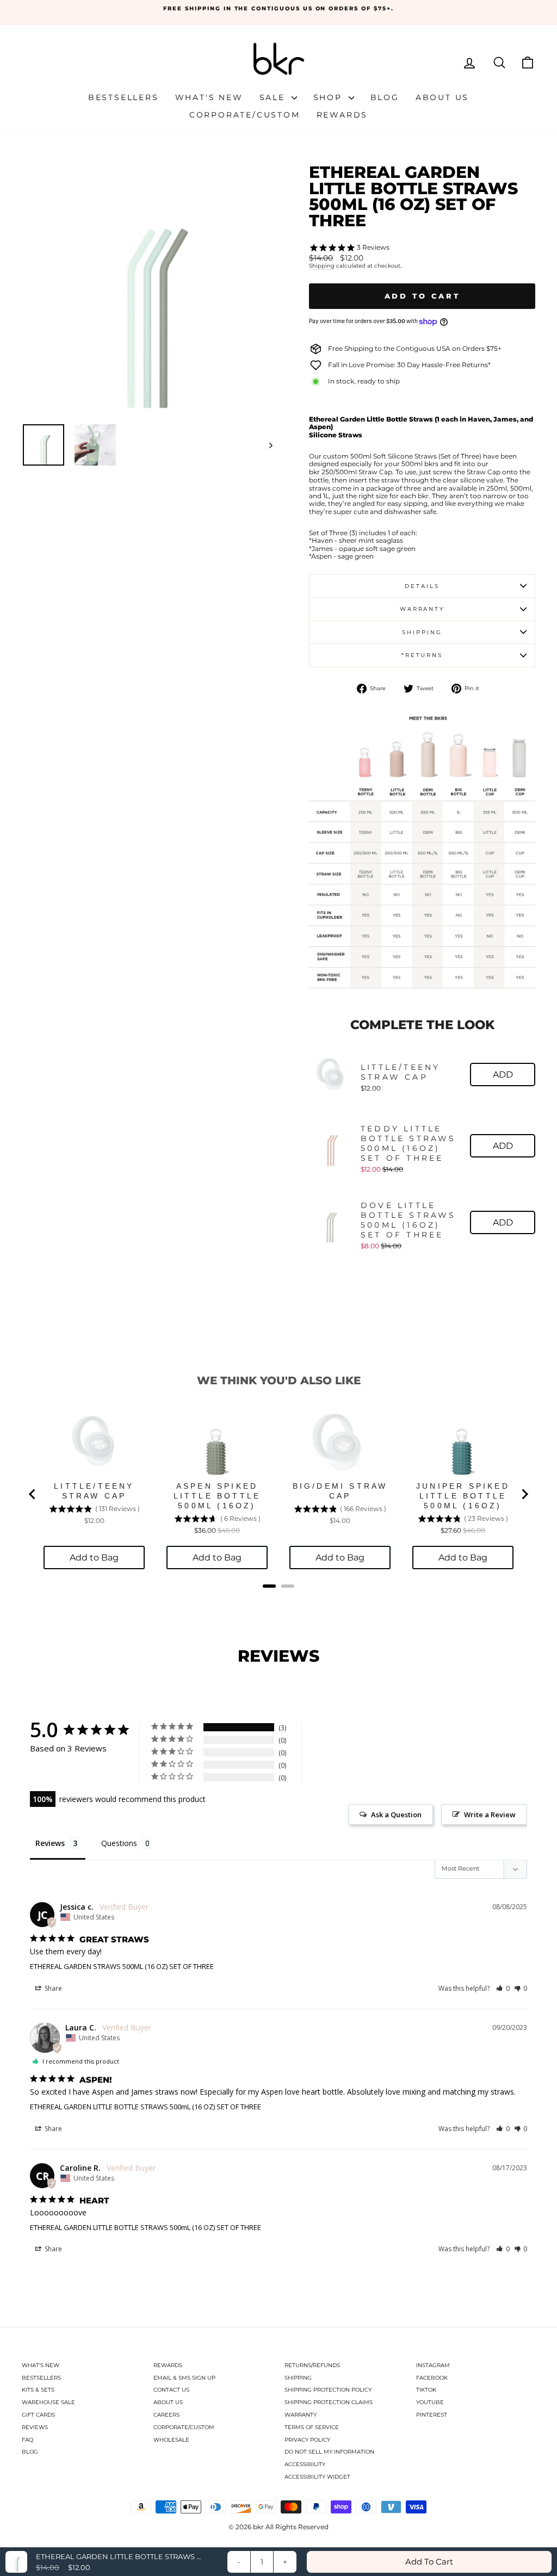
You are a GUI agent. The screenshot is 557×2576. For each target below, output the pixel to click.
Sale (274, 97)
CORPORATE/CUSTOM (184, 2427)
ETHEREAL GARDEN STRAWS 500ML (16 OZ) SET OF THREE (122, 1966)
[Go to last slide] (33, 1494)
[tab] (269, 1586)
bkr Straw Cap (351, 472)
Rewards (342, 115)
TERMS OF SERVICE (312, 2427)
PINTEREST (432, 2415)
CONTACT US (171, 2390)
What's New (209, 97)
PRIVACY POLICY (307, 2440)
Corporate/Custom (245, 115)
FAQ (27, 2440)
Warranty (422, 609)
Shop (330, 97)
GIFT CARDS (38, 2415)
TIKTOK (426, 2390)
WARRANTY (301, 2415)
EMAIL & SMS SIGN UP (184, 2378)
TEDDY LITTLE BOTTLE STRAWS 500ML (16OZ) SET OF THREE (409, 1143)
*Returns (422, 655)
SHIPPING (298, 2378)
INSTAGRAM (433, 2365)
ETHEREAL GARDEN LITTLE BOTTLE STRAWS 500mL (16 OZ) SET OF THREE (146, 2107)
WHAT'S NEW (41, 2365)
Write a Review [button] (490, 1815)
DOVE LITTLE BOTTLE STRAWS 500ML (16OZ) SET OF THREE (409, 1220)
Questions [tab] (119, 1843)
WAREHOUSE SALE (48, 2402)
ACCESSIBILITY (305, 2464)
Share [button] (52, 1988)
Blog (385, 97)
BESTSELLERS (41, 2378)
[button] (503, 1988)
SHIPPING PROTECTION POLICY (328, 2390)
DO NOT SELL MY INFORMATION (329, 2452)
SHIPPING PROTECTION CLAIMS (329, 2402)
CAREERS (166, 2415)
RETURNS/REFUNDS (312, 2365)
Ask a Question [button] (396, 1815)
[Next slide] (524, 1494)
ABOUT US (168, 2402)
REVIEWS (35, 2427)
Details (422, 586)
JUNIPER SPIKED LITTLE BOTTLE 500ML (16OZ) (463, 1496)
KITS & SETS (38, 2390)
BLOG (30, 2452)
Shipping (322, 266)
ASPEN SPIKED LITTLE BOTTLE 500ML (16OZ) (217, 1496)
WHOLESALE (171, 2440)
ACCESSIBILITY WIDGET (317, 2477)
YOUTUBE (430, 2402)
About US (442, 97)
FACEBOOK (432, 2378)
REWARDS (168, 2365)
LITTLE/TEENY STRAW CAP (400, 1072)
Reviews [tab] (50, 1843)
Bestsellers (123, 97)
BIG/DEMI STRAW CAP (340, 1491)
